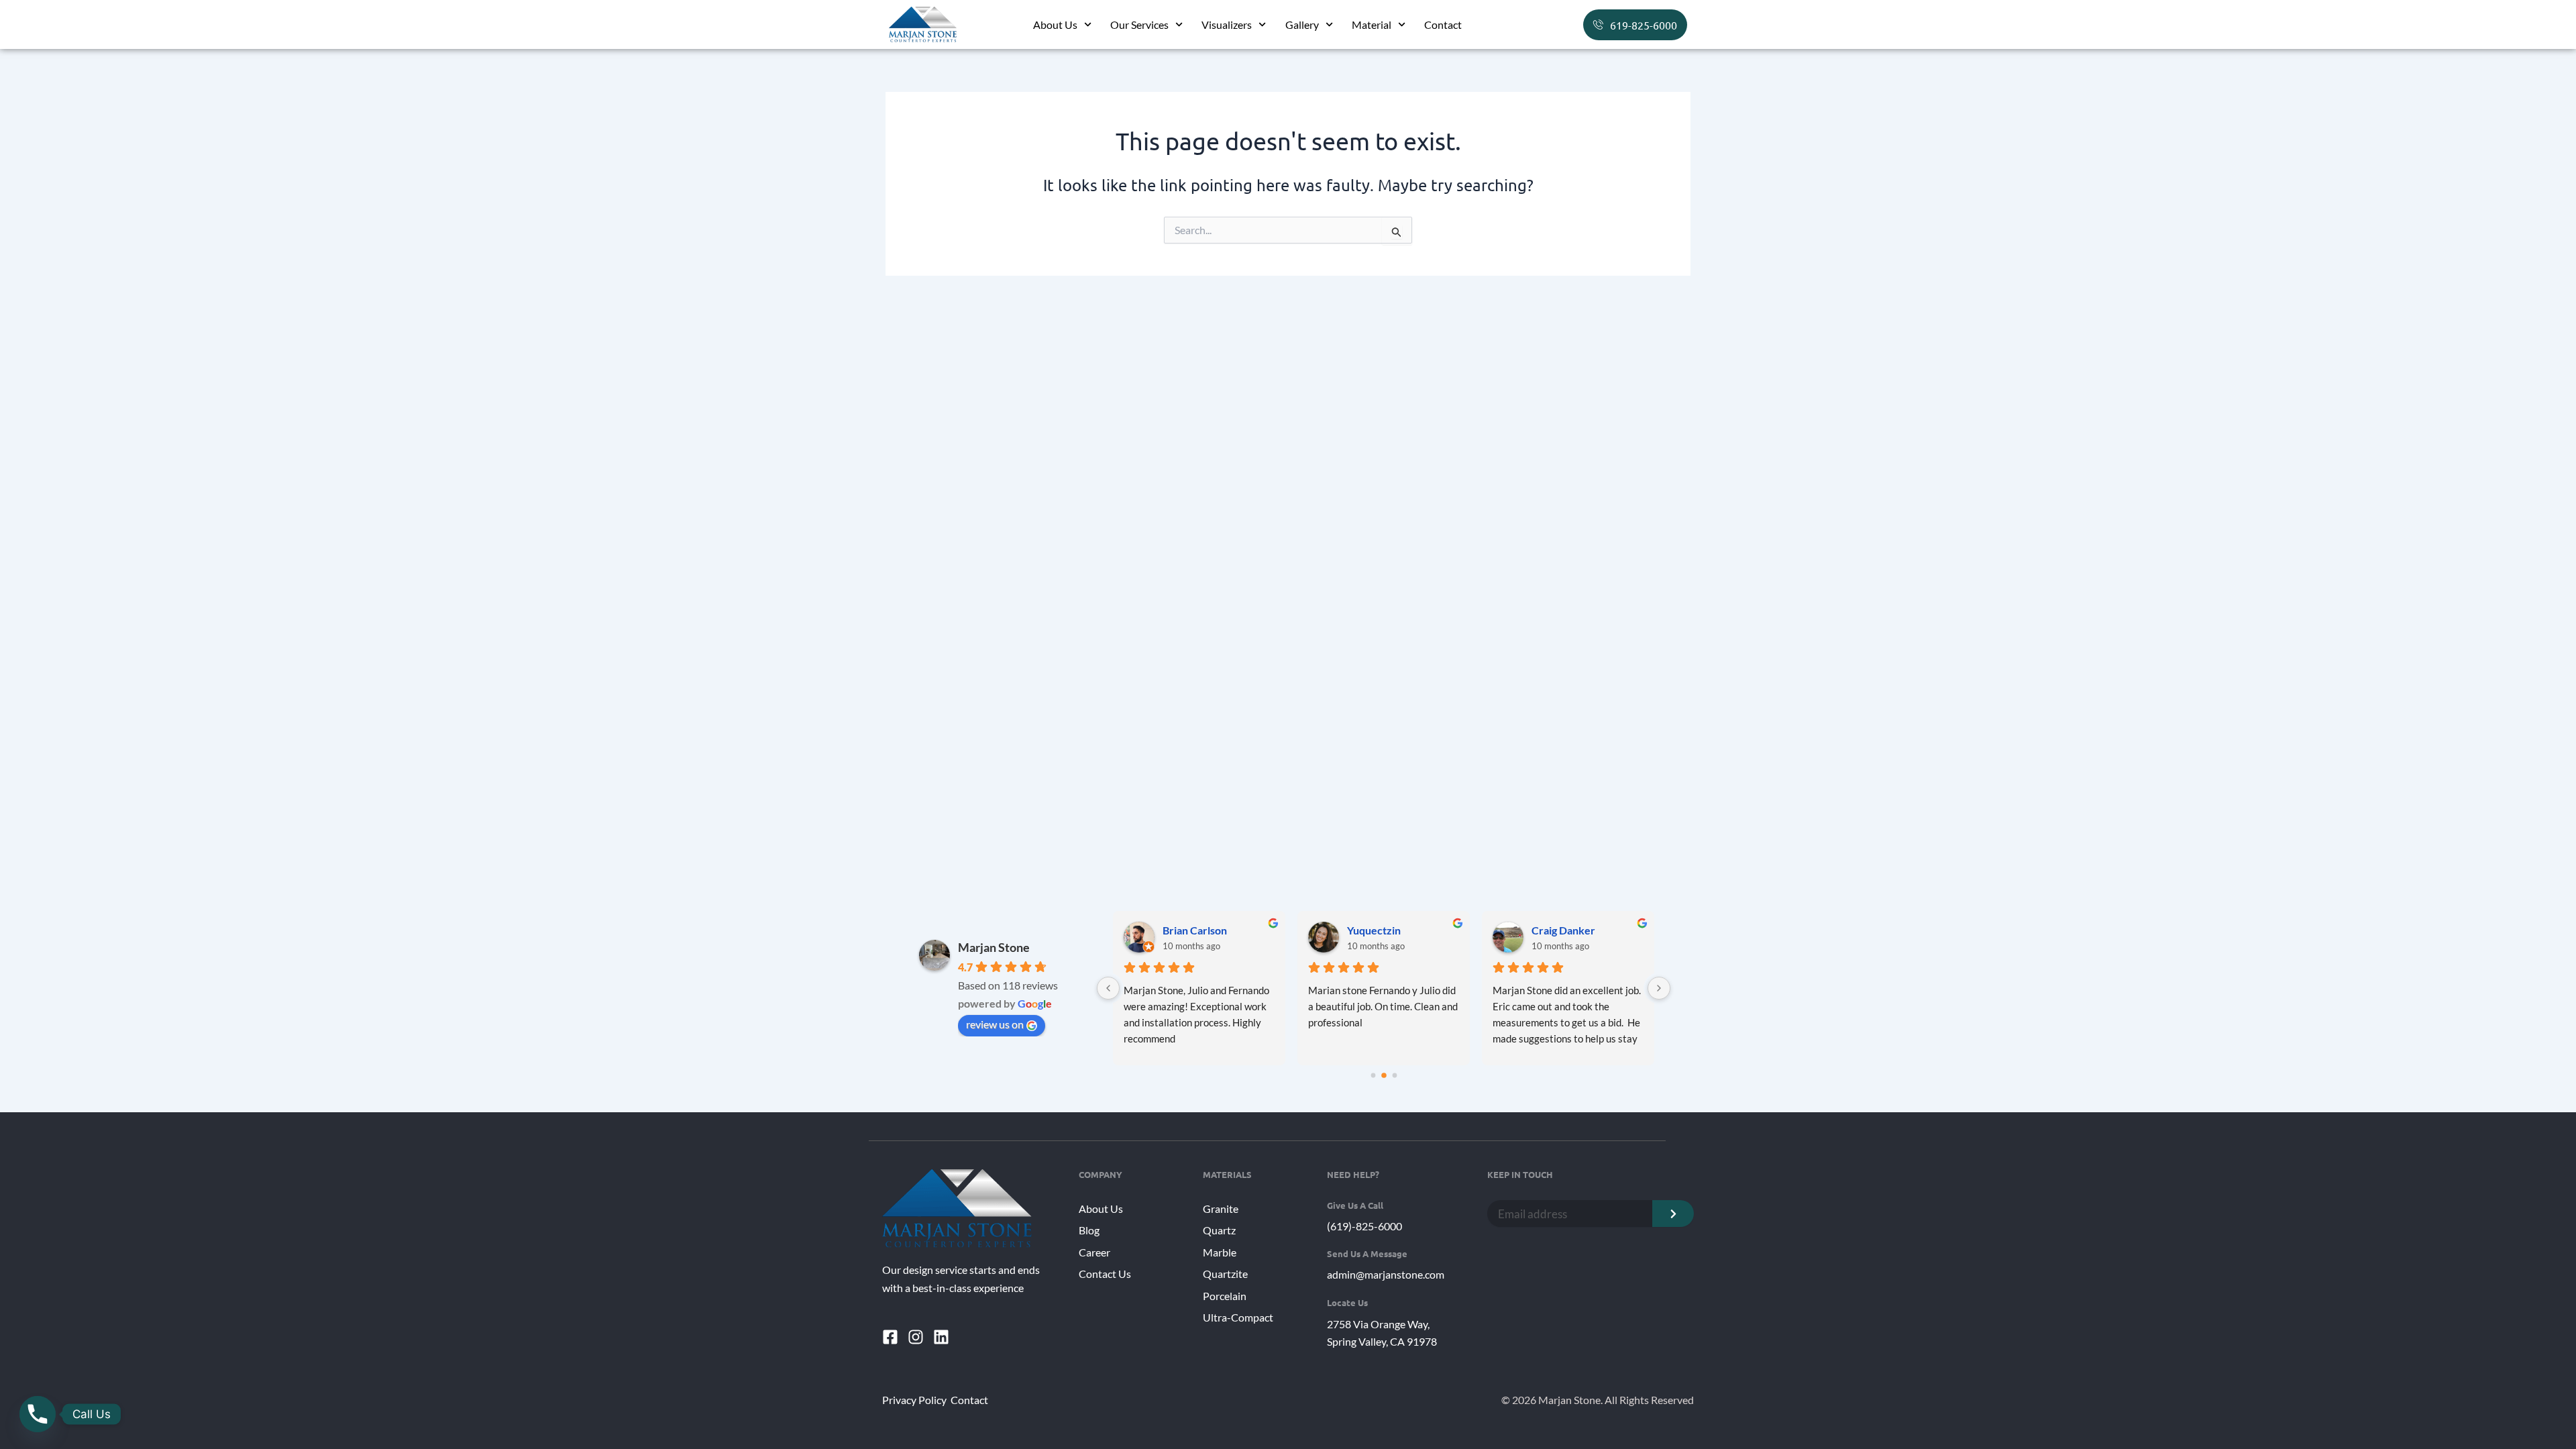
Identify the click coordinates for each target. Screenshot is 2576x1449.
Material (1372, 24)
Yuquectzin (1374, 930)
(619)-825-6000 (1364, 1226)
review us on (995, 1024)
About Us (1055, 24)
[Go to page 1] (1384, 1075)
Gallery (1302, 24)
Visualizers (1227, 24)
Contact (1443, 24)
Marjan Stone (994, 947)
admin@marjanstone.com (1386, 1274)
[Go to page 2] (1394, 1076)
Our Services (1139, 24)
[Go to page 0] (1373, 1076)
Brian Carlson (1195, 930)
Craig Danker (1563, 930)
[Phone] (38, 1414)
